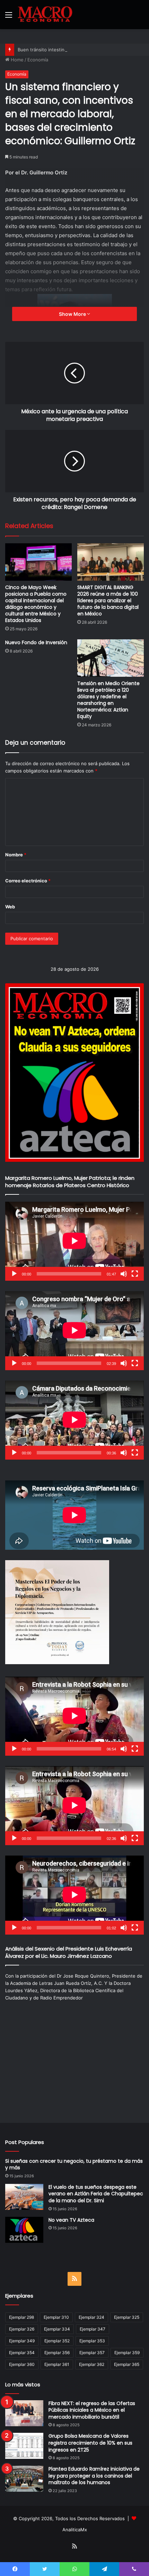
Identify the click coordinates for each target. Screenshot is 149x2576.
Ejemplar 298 (21, 2317)
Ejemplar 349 (22, 2341)
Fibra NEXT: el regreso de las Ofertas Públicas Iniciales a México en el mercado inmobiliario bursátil (92, 2410)
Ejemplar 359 (127, 2353)
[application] (74, 1241)
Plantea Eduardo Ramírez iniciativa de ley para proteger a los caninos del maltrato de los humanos (94, 2476)
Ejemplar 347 (93, 2329)
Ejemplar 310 (56, 2317)
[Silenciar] (124, 1274)
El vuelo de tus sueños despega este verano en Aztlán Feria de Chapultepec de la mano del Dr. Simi (96, 2194)
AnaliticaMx (75, 2530)
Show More (73, 314)
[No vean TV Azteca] (24, 2230)
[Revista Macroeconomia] (45, 15)
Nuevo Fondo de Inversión (36, 642)
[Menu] (9, 17)
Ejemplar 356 (57, 2353)
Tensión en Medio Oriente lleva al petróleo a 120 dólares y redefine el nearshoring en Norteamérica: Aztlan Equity (108, 700)
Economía (38, 60)
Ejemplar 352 (57, 2341)
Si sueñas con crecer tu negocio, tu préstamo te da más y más (74, 2164)
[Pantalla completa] (135, 1274)
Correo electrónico (28, 881)
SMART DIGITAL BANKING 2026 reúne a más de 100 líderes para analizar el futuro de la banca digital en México (108, 600)
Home (16, 60)
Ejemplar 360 (22, 2364)
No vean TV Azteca (71, 2220)
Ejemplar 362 (92, 2364)
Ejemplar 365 (127, 2364)
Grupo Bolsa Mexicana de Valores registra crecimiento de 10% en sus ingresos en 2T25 (90, 2443)
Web (10, 907)
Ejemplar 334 (57, 2329)
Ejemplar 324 (91, 2317)
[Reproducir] (14, 1274)
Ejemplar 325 (127, 2317)
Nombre (16, 855)
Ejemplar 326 (22, 2329)
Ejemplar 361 (57, 2364)
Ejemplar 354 (22, 2353)
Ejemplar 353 (92, 2341)
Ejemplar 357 (92, 2353)
